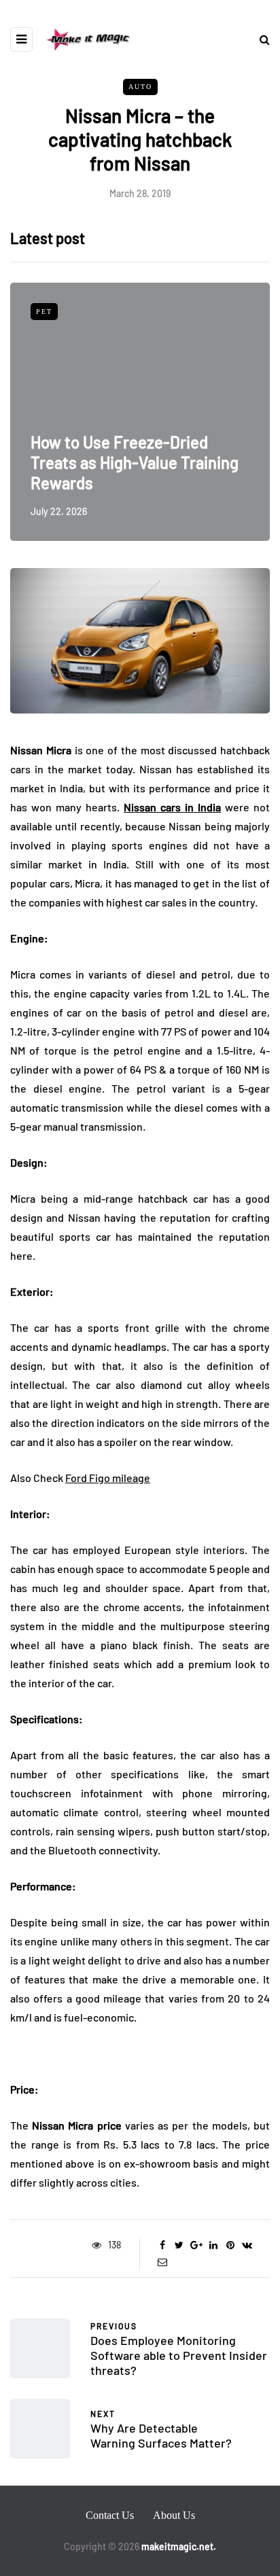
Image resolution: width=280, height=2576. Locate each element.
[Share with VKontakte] (247, 2245)
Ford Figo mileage (108, 1478)
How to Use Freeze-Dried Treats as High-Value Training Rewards (135, 462)
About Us (174, 2515)
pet (44, 312)
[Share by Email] (162, 2262)
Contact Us (110, 2515)
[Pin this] (230, 2245)
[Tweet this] (179, 2245)
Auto (140, 87)
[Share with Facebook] (162, 2245)
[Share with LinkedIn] (213, 2245)
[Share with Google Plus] (196, 2245)
